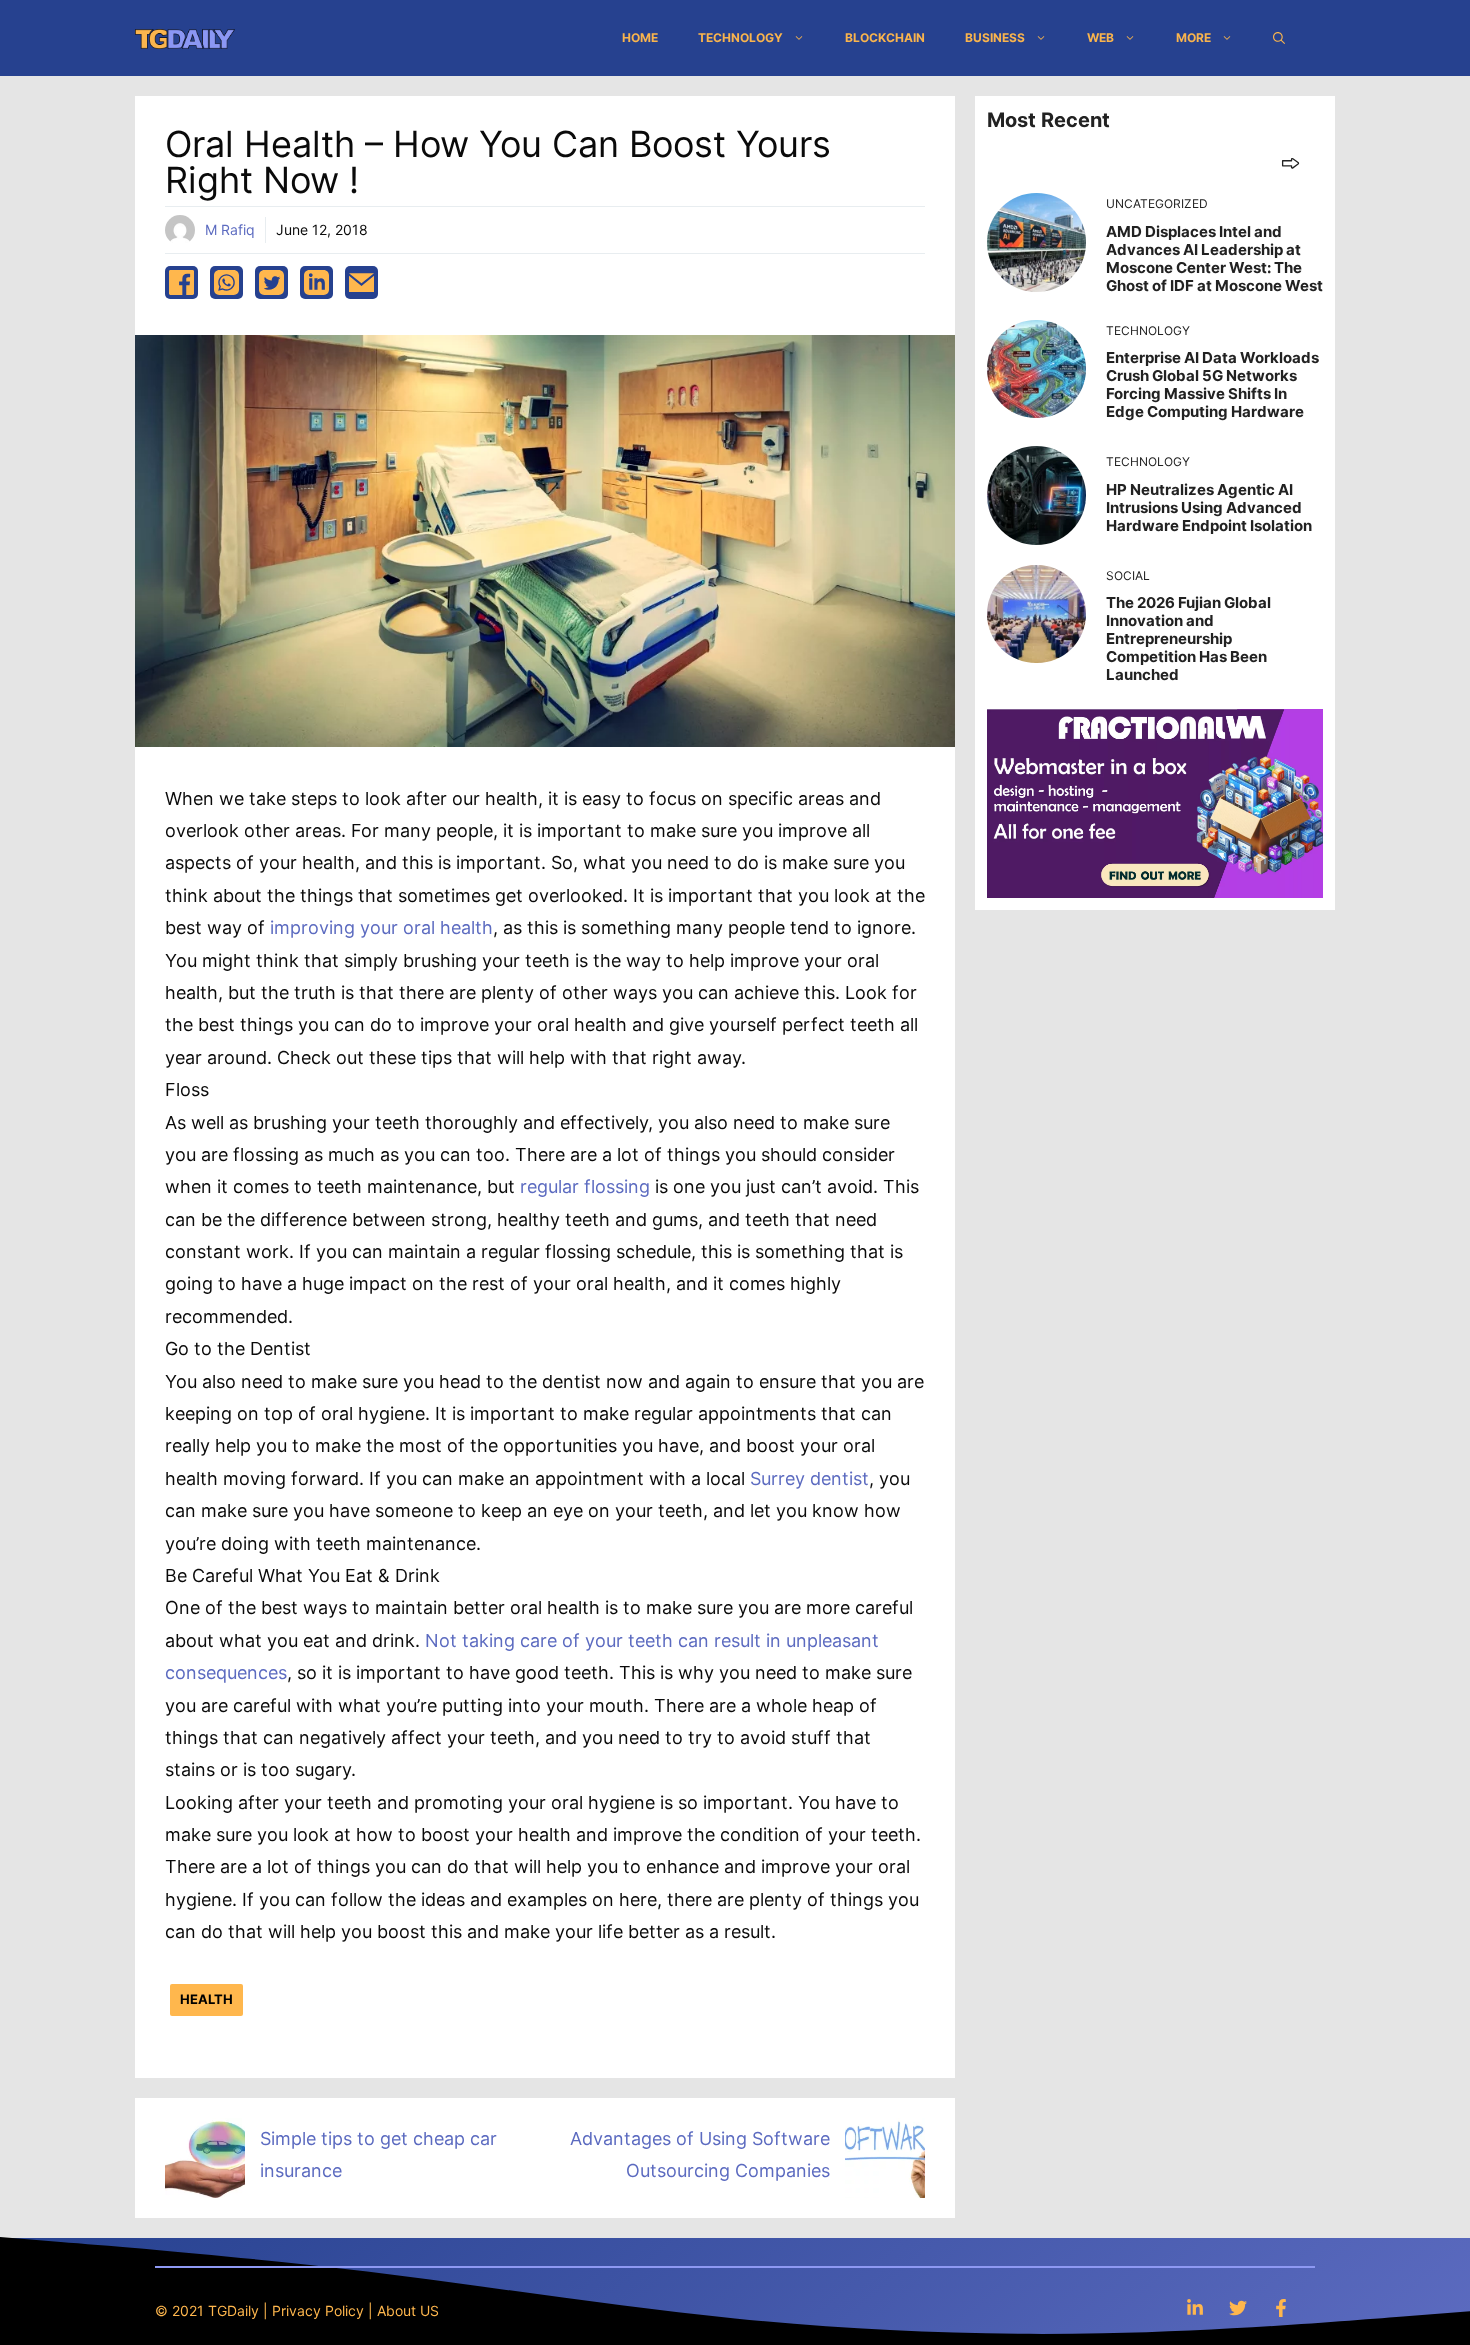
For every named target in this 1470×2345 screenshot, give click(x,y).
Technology (740, 37)
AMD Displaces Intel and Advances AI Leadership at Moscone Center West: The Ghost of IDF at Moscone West (1214, 258)
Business (995, 37)
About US (408, 2310)
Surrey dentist (809, 1478)
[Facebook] (1281, 2307)
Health (206, 1999)
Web (1100, 37)
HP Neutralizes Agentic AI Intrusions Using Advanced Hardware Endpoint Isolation (1209, 507)
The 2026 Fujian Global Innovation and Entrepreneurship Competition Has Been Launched (1188, 638)
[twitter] (271, 282)
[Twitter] (1238, 2307)
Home (640, 37)
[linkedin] (316, 282)
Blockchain (885, 37)
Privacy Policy (318, 2310)
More (1193, 37)
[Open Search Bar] (1279, 38)
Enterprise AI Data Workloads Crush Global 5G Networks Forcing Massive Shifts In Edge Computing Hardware (1212, 384)
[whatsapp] (226, 282)
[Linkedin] (1195, 2307)
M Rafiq (230, 229)
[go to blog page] (1290, 162)
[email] (361, 282)
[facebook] (181, 282)
